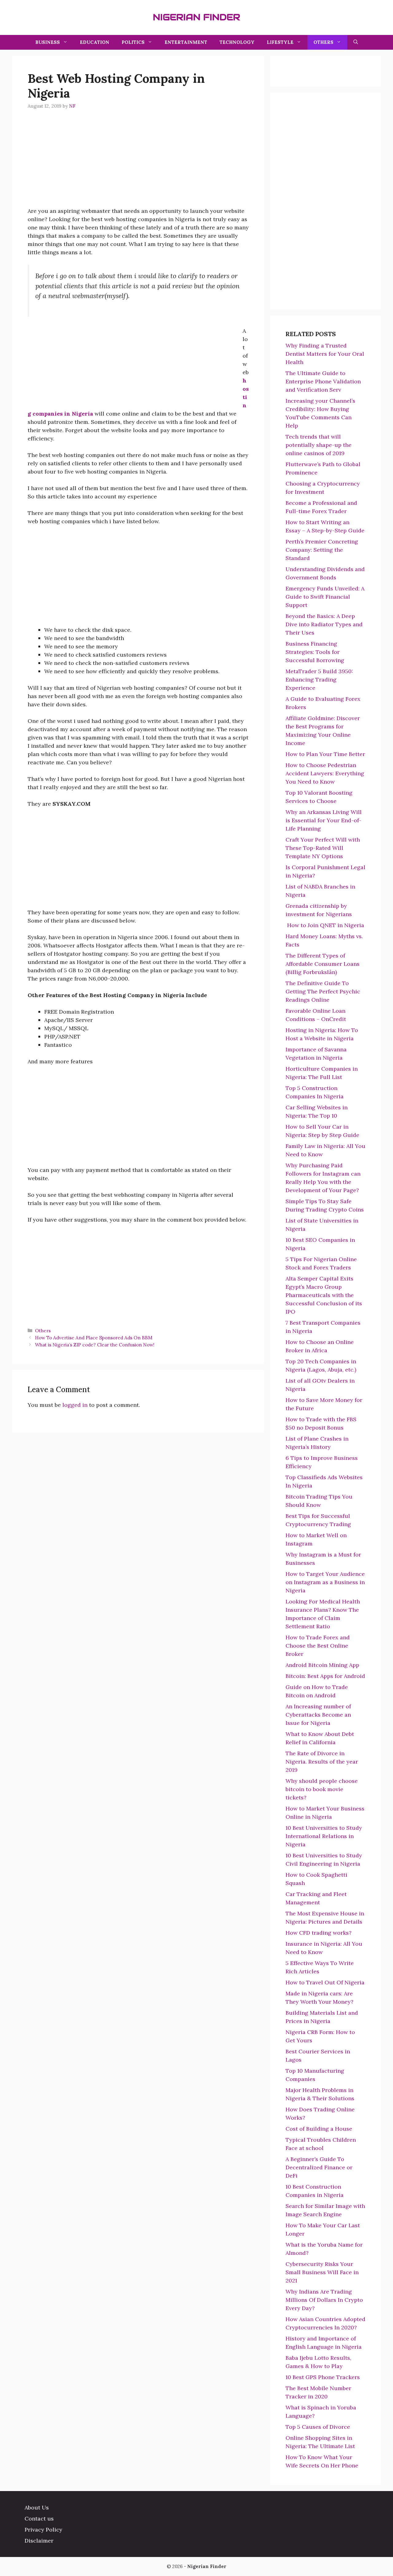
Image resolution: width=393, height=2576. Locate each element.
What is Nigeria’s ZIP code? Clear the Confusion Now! (95, 1345)
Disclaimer (39, 2541)
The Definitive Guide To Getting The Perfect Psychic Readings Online (323, 991)
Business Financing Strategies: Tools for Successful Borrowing (315, 652)
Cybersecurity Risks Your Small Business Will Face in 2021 (322, 2272)
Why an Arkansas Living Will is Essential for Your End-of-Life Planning (324, 820)
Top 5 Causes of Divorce (318, 2427)
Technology (237, 42)
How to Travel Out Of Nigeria (325, 1982)
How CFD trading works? (319, 1933)
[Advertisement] (138, 164)
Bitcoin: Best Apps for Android (325, 1676)
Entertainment (186, 42)
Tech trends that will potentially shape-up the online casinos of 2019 (319, 445)
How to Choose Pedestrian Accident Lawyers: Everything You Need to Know (325, 773)
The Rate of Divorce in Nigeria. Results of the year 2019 (322, 1762)
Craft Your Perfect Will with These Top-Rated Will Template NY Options (323, 848)
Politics (133, 42)
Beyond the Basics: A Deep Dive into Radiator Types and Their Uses (324, 624)
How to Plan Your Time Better (325, 754)
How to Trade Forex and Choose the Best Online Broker (318, 1646)
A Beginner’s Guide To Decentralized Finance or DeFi (319, 2167)
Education (95, 42)
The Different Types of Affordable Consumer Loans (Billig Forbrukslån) (323, 964)
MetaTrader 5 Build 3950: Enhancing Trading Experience (319, 680)
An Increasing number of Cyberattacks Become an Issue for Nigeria (318, 1715)
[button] (356, 42)
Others (323, 42)
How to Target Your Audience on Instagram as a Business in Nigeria (325, 1582)
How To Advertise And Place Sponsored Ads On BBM (94, 1338)
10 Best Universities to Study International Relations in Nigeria (324, 1836)
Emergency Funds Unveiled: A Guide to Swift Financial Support (325, 597)
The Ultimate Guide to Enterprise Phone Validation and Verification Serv (323, 381)
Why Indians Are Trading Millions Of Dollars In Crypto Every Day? (324, 2300)
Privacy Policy (43, 2530)
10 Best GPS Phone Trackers (323, 2377)
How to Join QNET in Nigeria (325, 925)
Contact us (39, 2518)
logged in (75, 1405)
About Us (37, 2507)
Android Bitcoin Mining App (322, 1665)
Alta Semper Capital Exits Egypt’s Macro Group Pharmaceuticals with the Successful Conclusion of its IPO (324, 1295)
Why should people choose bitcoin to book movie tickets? (322, 1789)
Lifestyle (280, 42)
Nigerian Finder (196, 17)
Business (48, 42)
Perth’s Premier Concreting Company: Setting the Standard (322, 550)
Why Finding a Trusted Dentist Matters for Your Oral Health (325, 354)
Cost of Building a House (319, 2129)
